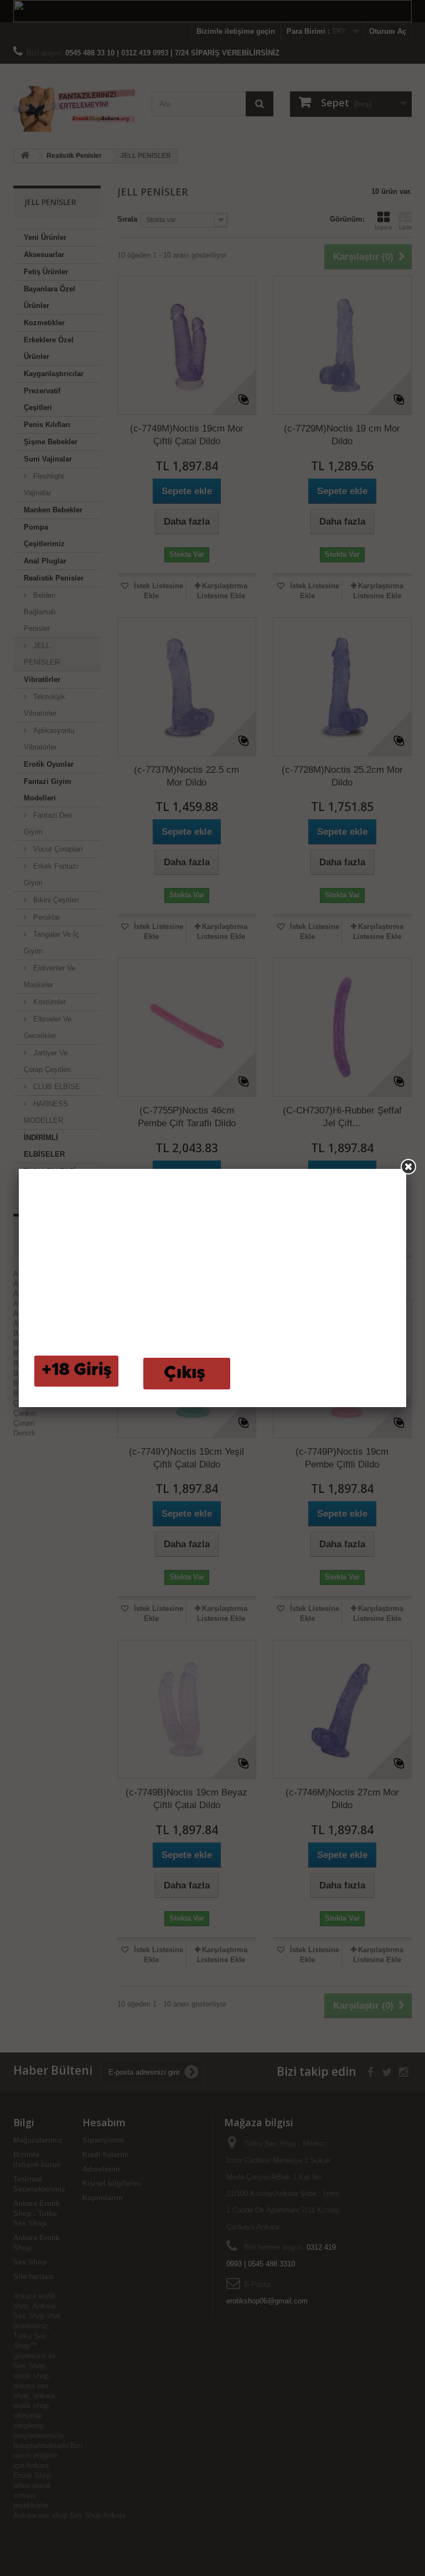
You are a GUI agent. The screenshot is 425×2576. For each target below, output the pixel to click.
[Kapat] (408, 1167)
